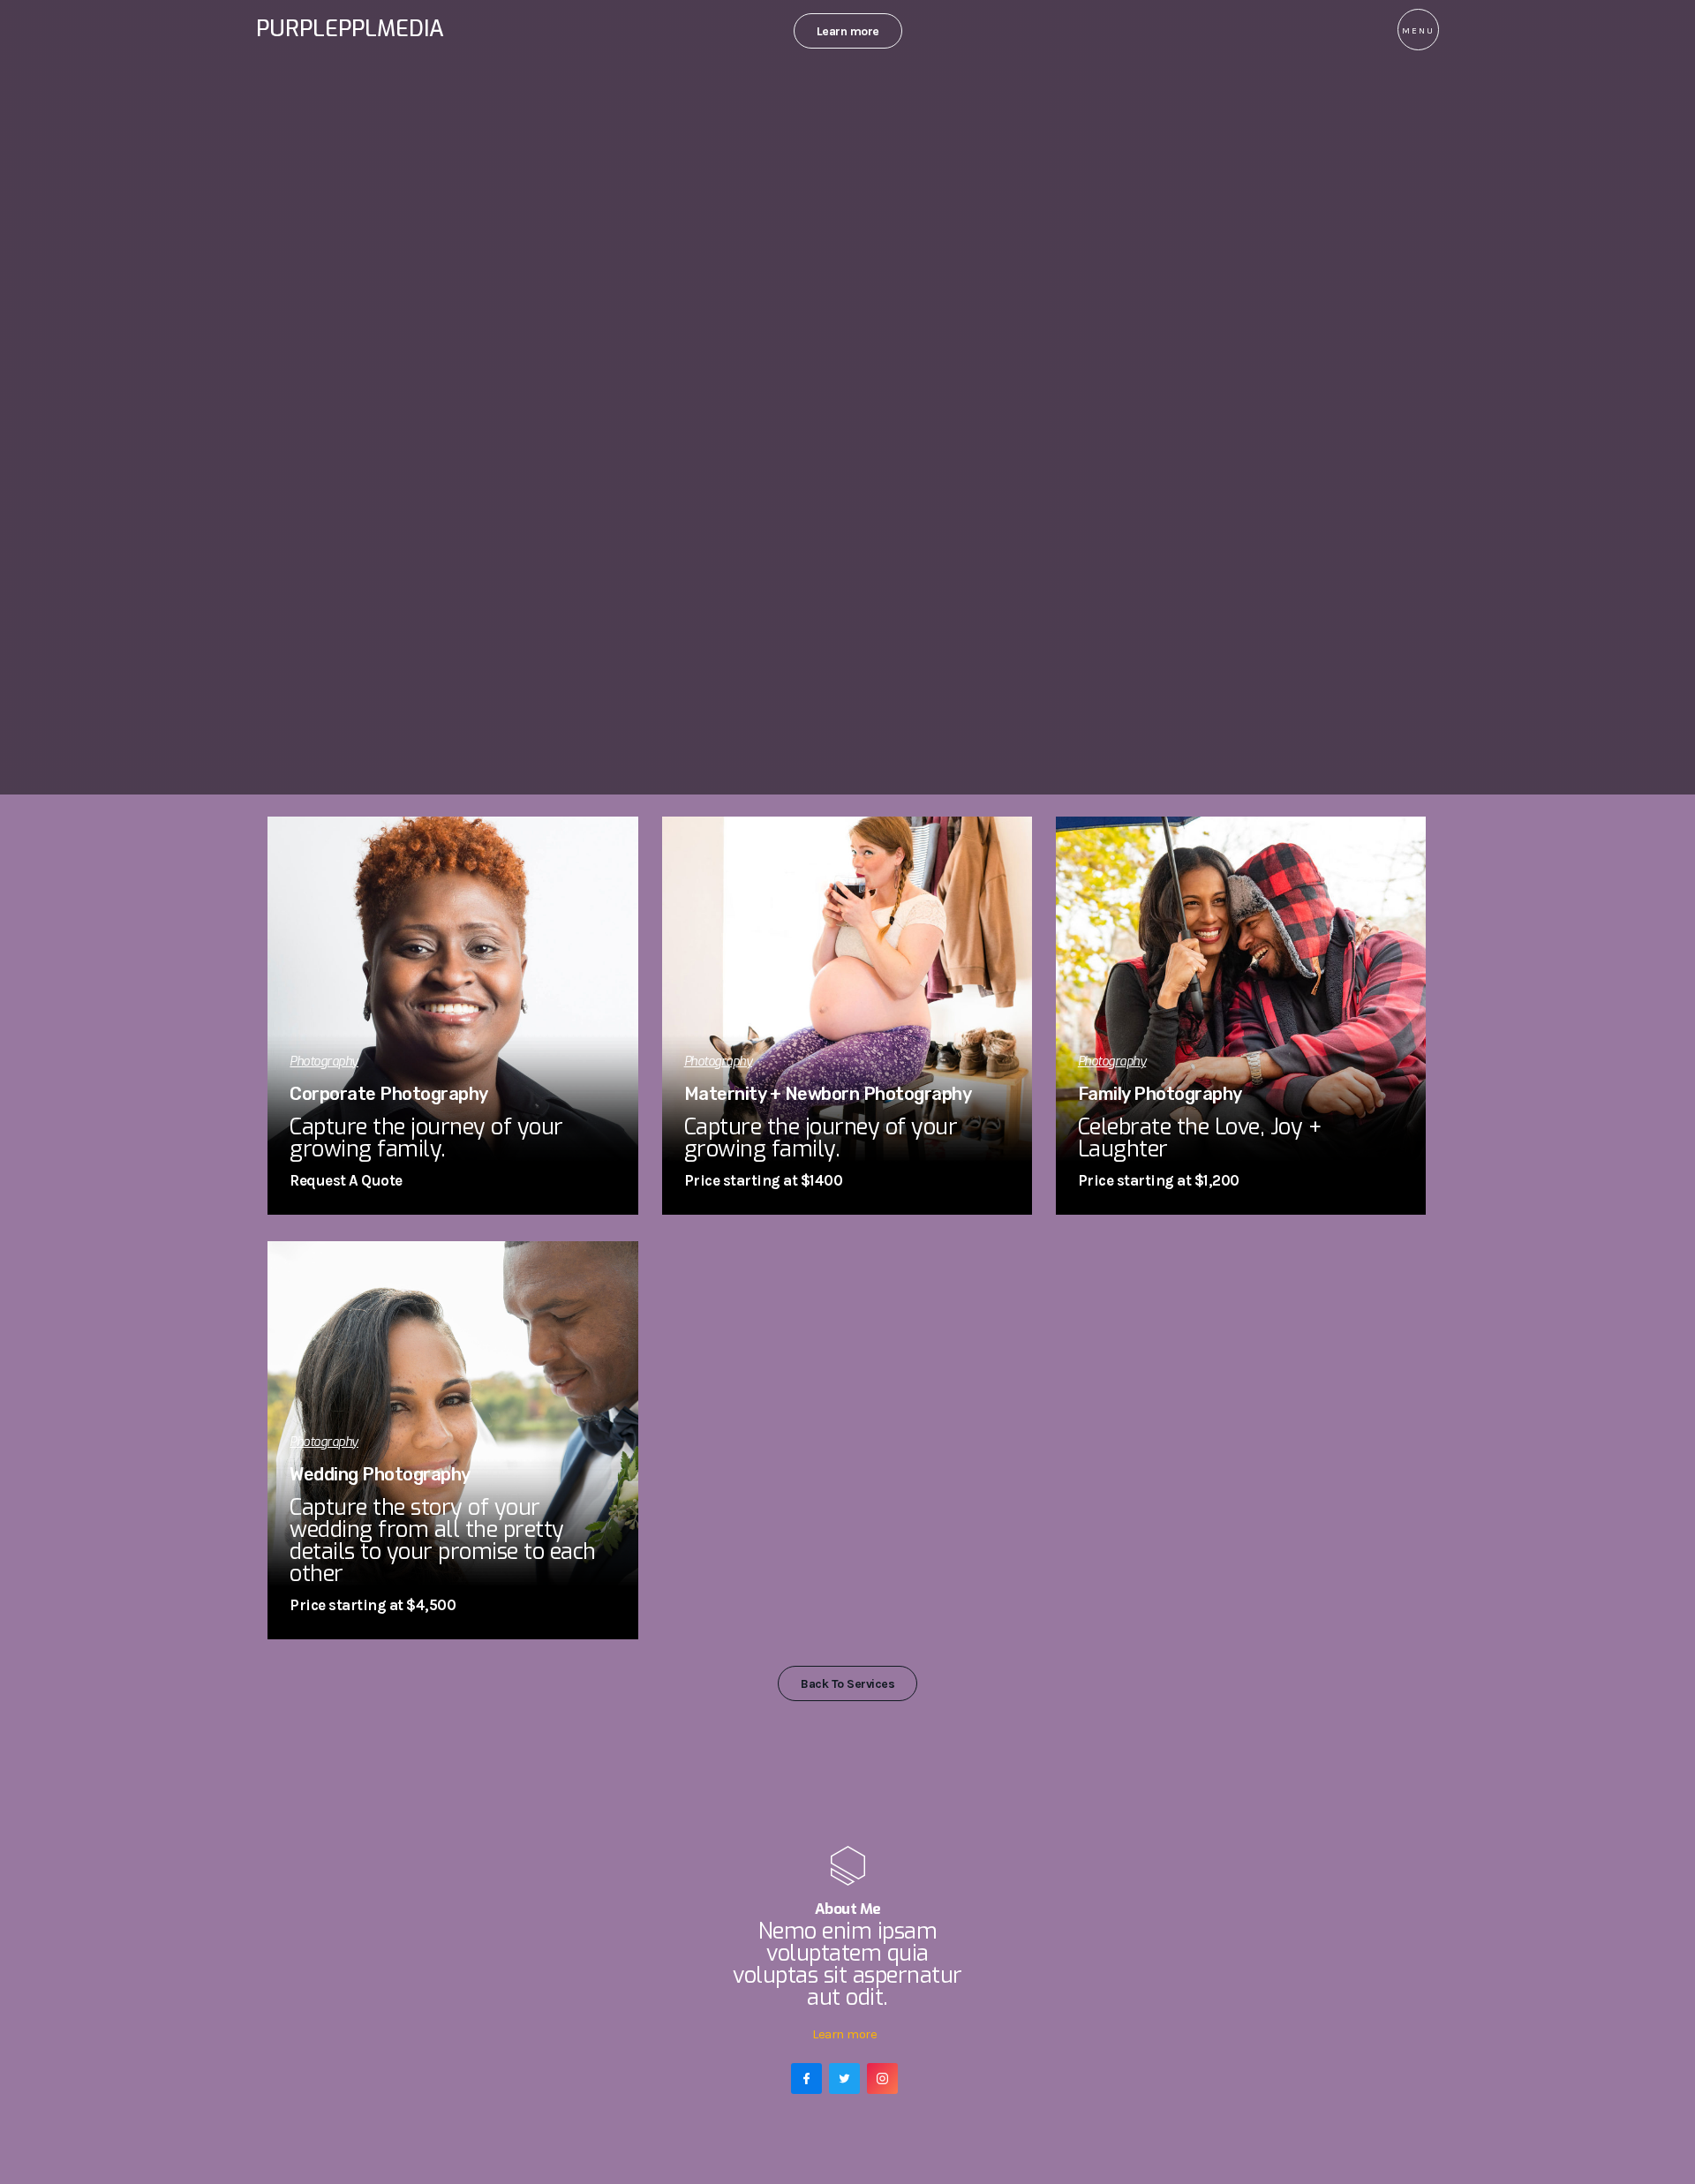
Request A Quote (346, 1180)
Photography (324, 1062)
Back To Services (847, 1684)
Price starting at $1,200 (1159, 1180)
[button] (1418, 30)
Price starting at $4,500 (373, 1605)
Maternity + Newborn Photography (828, 1094)
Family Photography (1160, 1094)
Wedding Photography (380, 1474)
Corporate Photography (389, 1094)
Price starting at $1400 (764, 1180)
